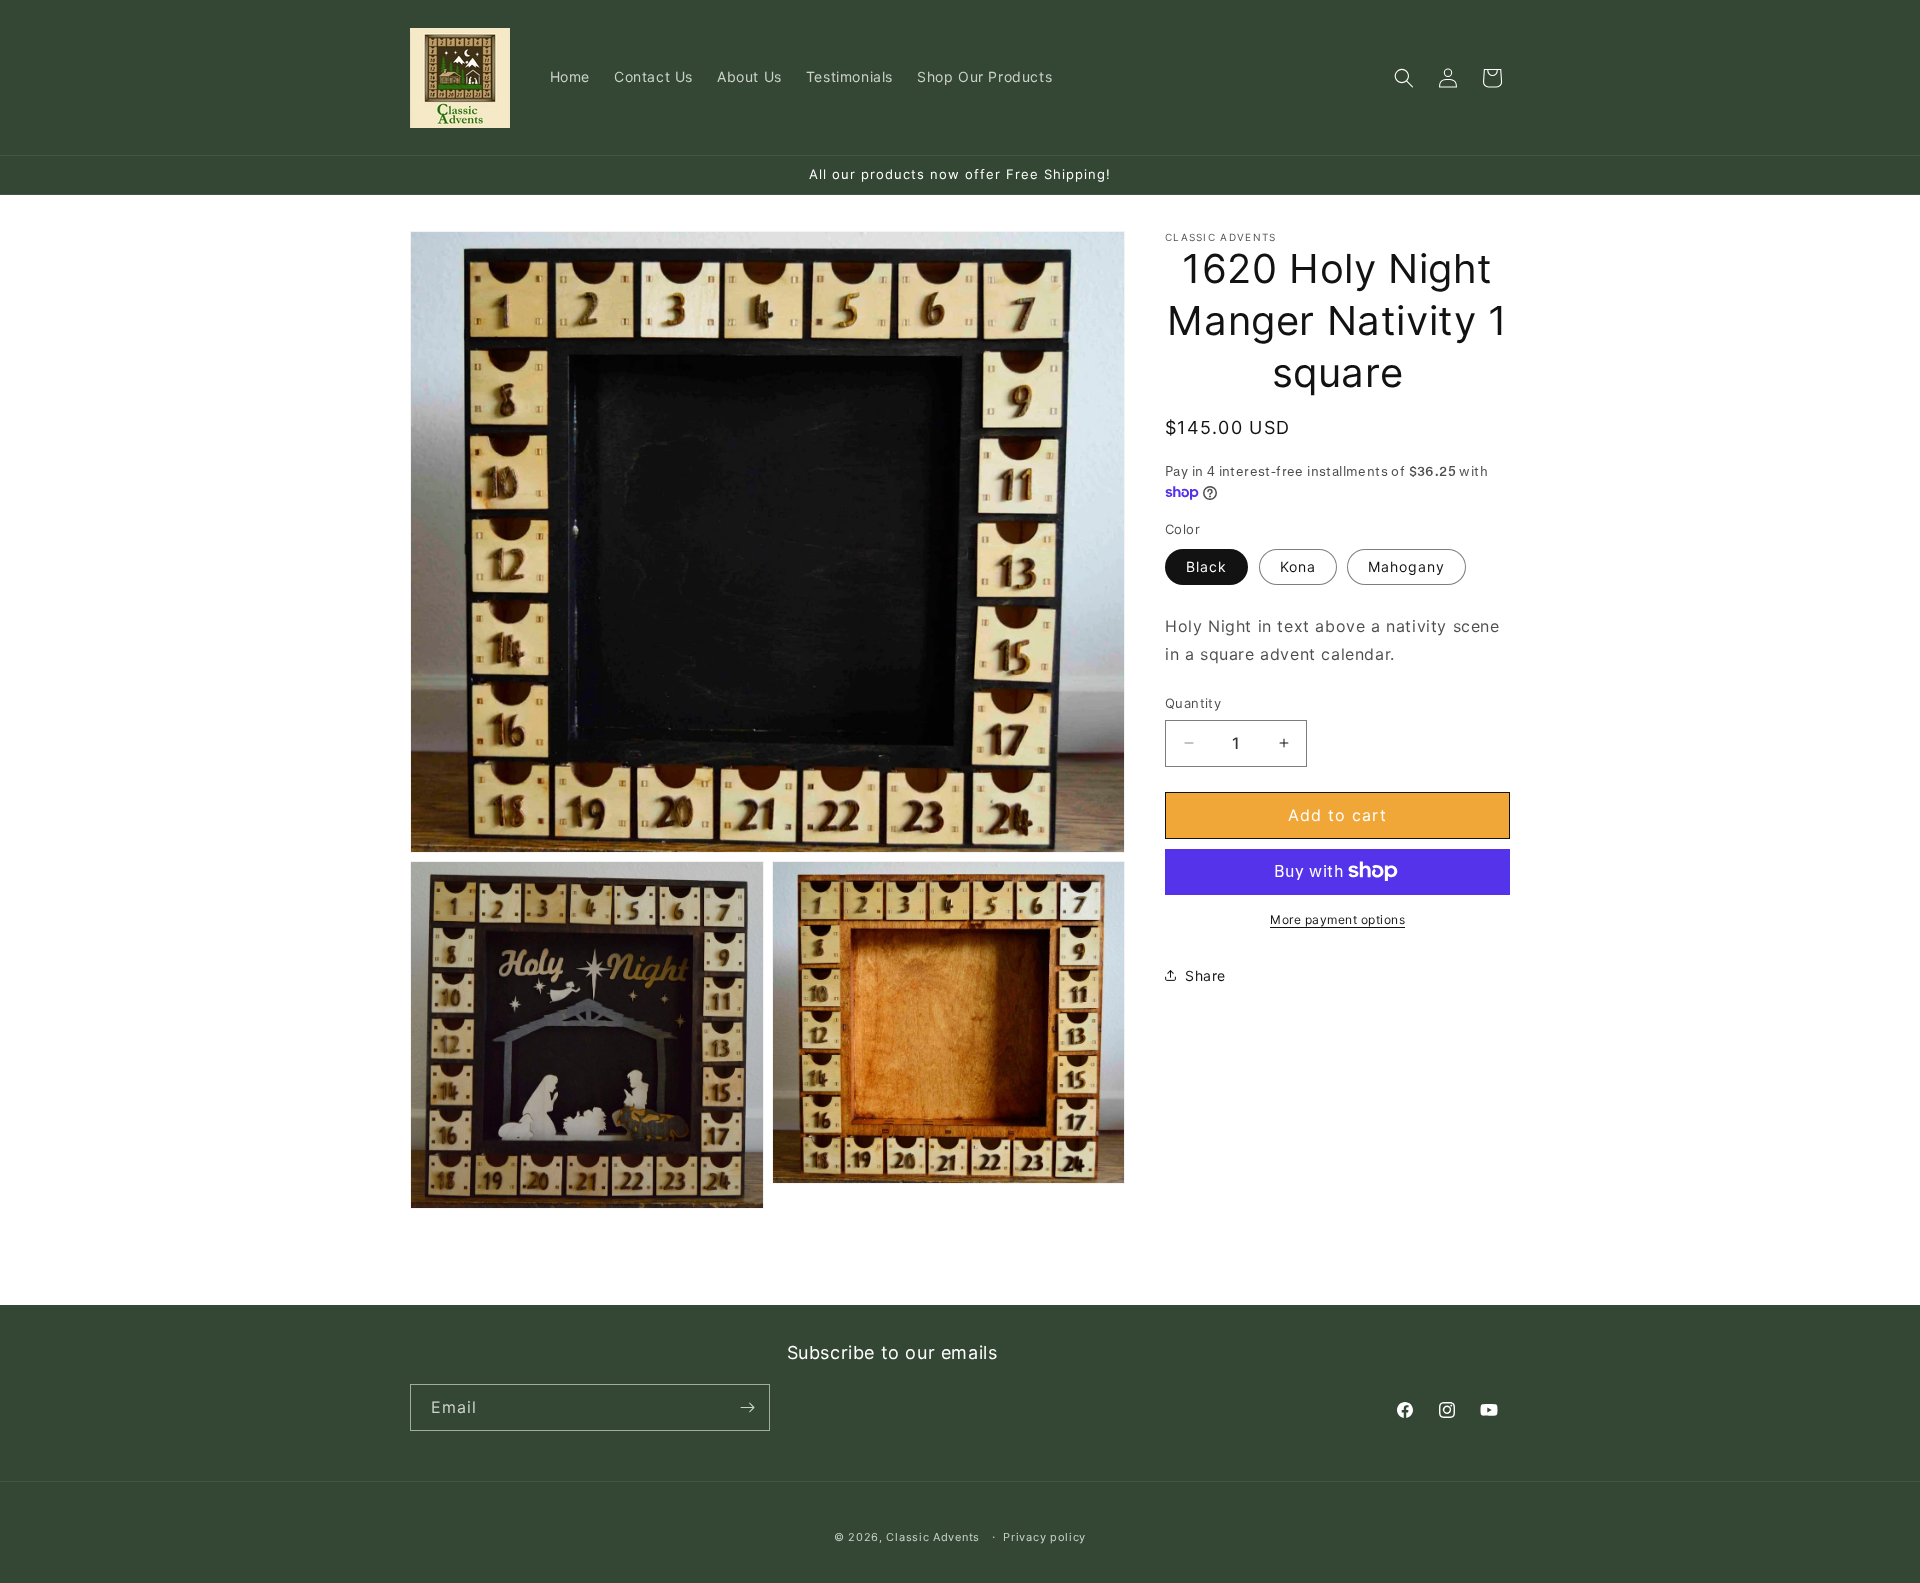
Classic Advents (933, 1537)
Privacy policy (1044, 1537)
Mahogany (1406, 565)
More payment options (1337, 918)
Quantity (1193, 703)
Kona (1298, 565)
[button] (1404, 78)
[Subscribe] (747, 1407)
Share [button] (1205, 975)
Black (1206, 565)
